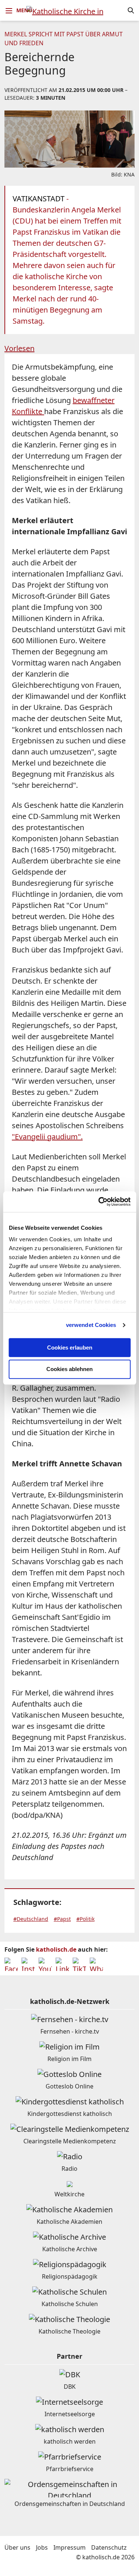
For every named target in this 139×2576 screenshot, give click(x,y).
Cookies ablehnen (69, 1369)
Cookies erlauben (70, 1348)
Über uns (17, 2547)
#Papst (62, 1919)
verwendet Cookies (91, 1325)
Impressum (69, 2547)
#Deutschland (31, 1919)
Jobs (42, 2547)
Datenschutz (109, 2547)
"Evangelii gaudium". (47, 1137)
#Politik (85, 1919)
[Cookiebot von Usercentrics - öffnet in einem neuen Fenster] (99, 1202)
